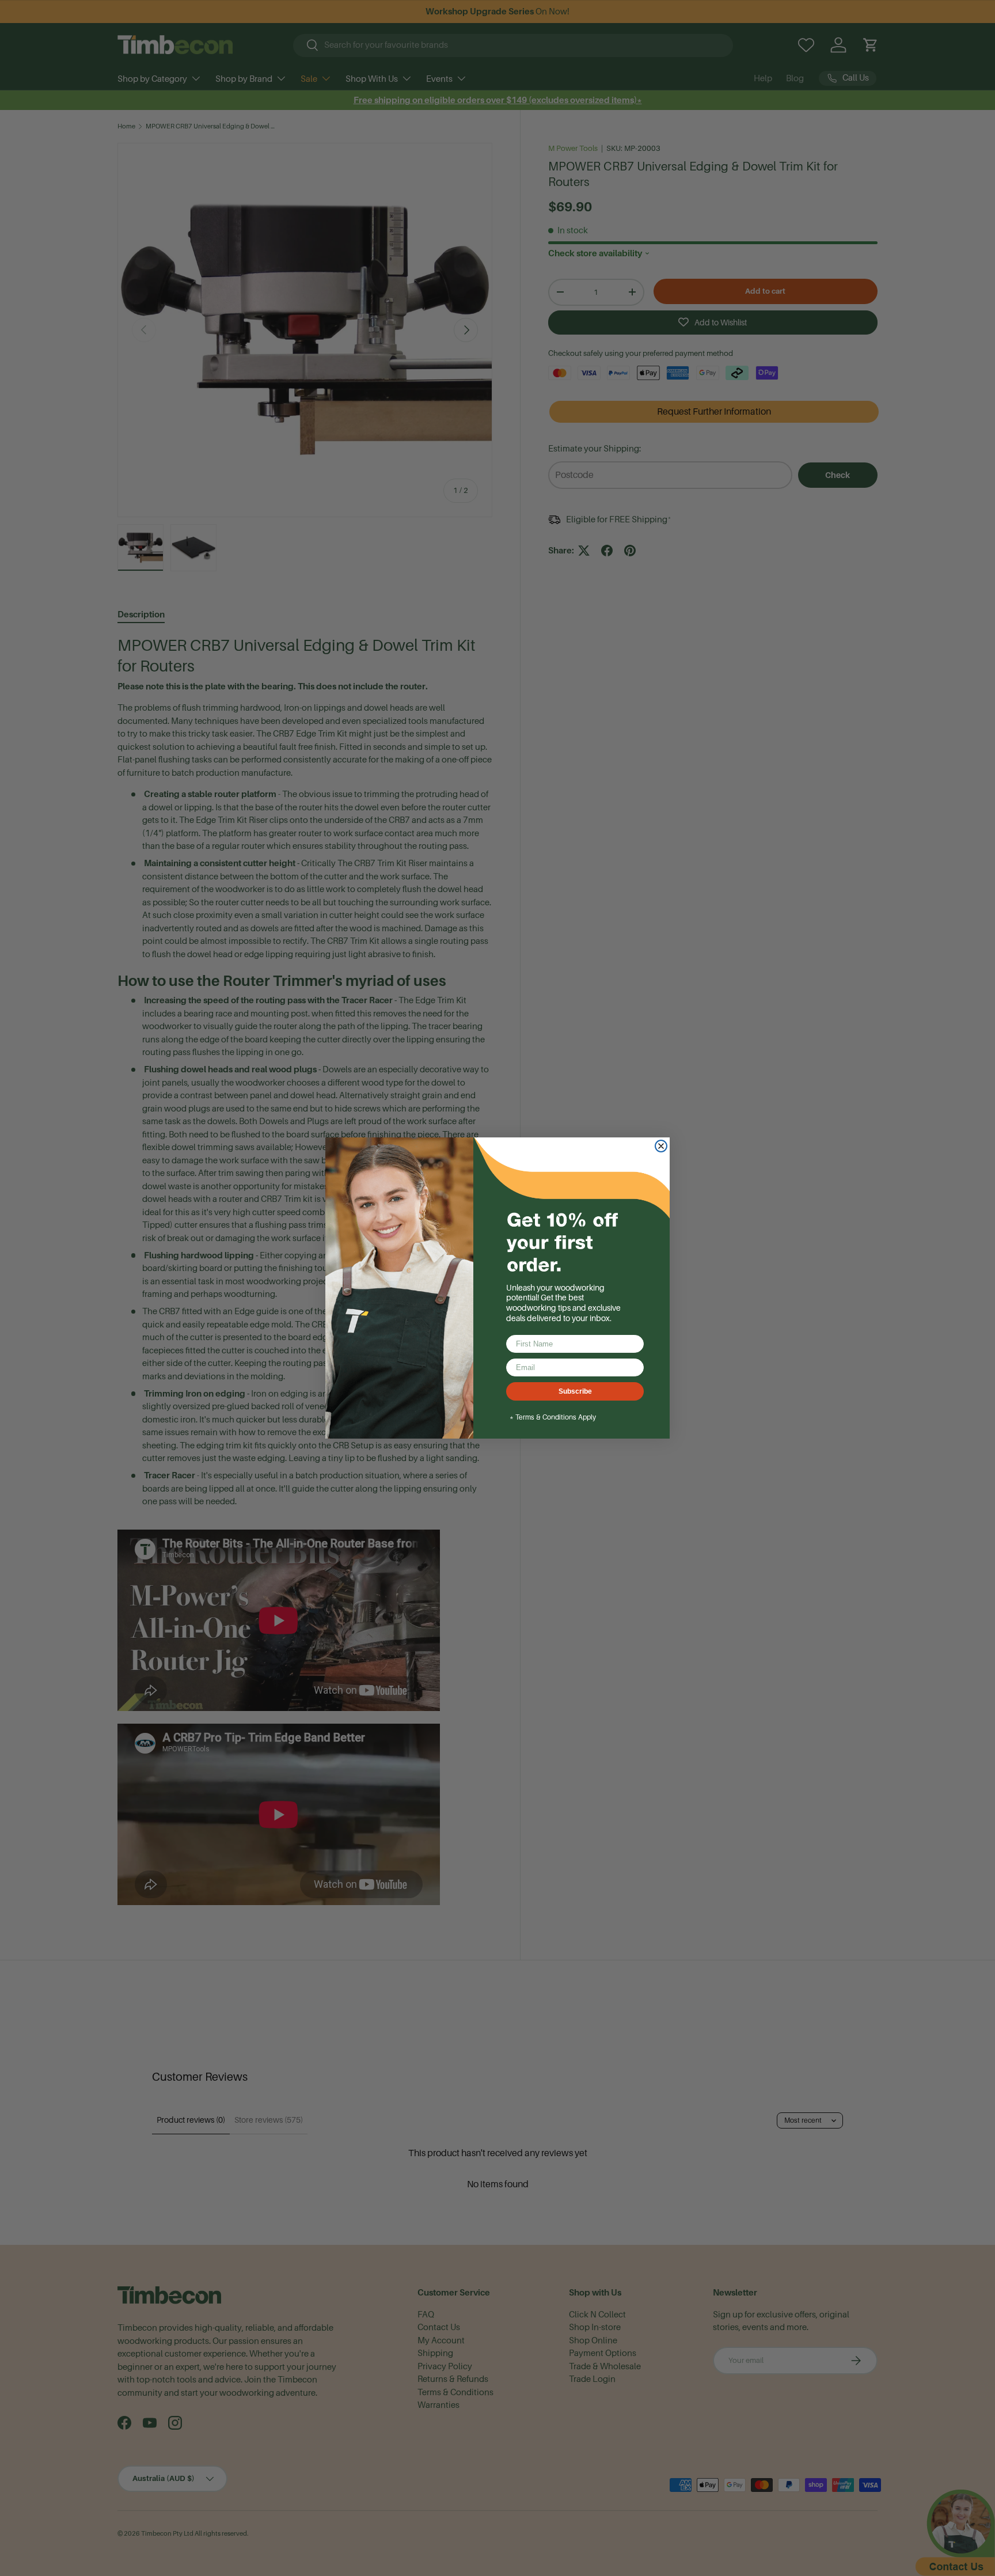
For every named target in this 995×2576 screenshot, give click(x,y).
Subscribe (575, 1391)
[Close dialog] (661, 1146)
